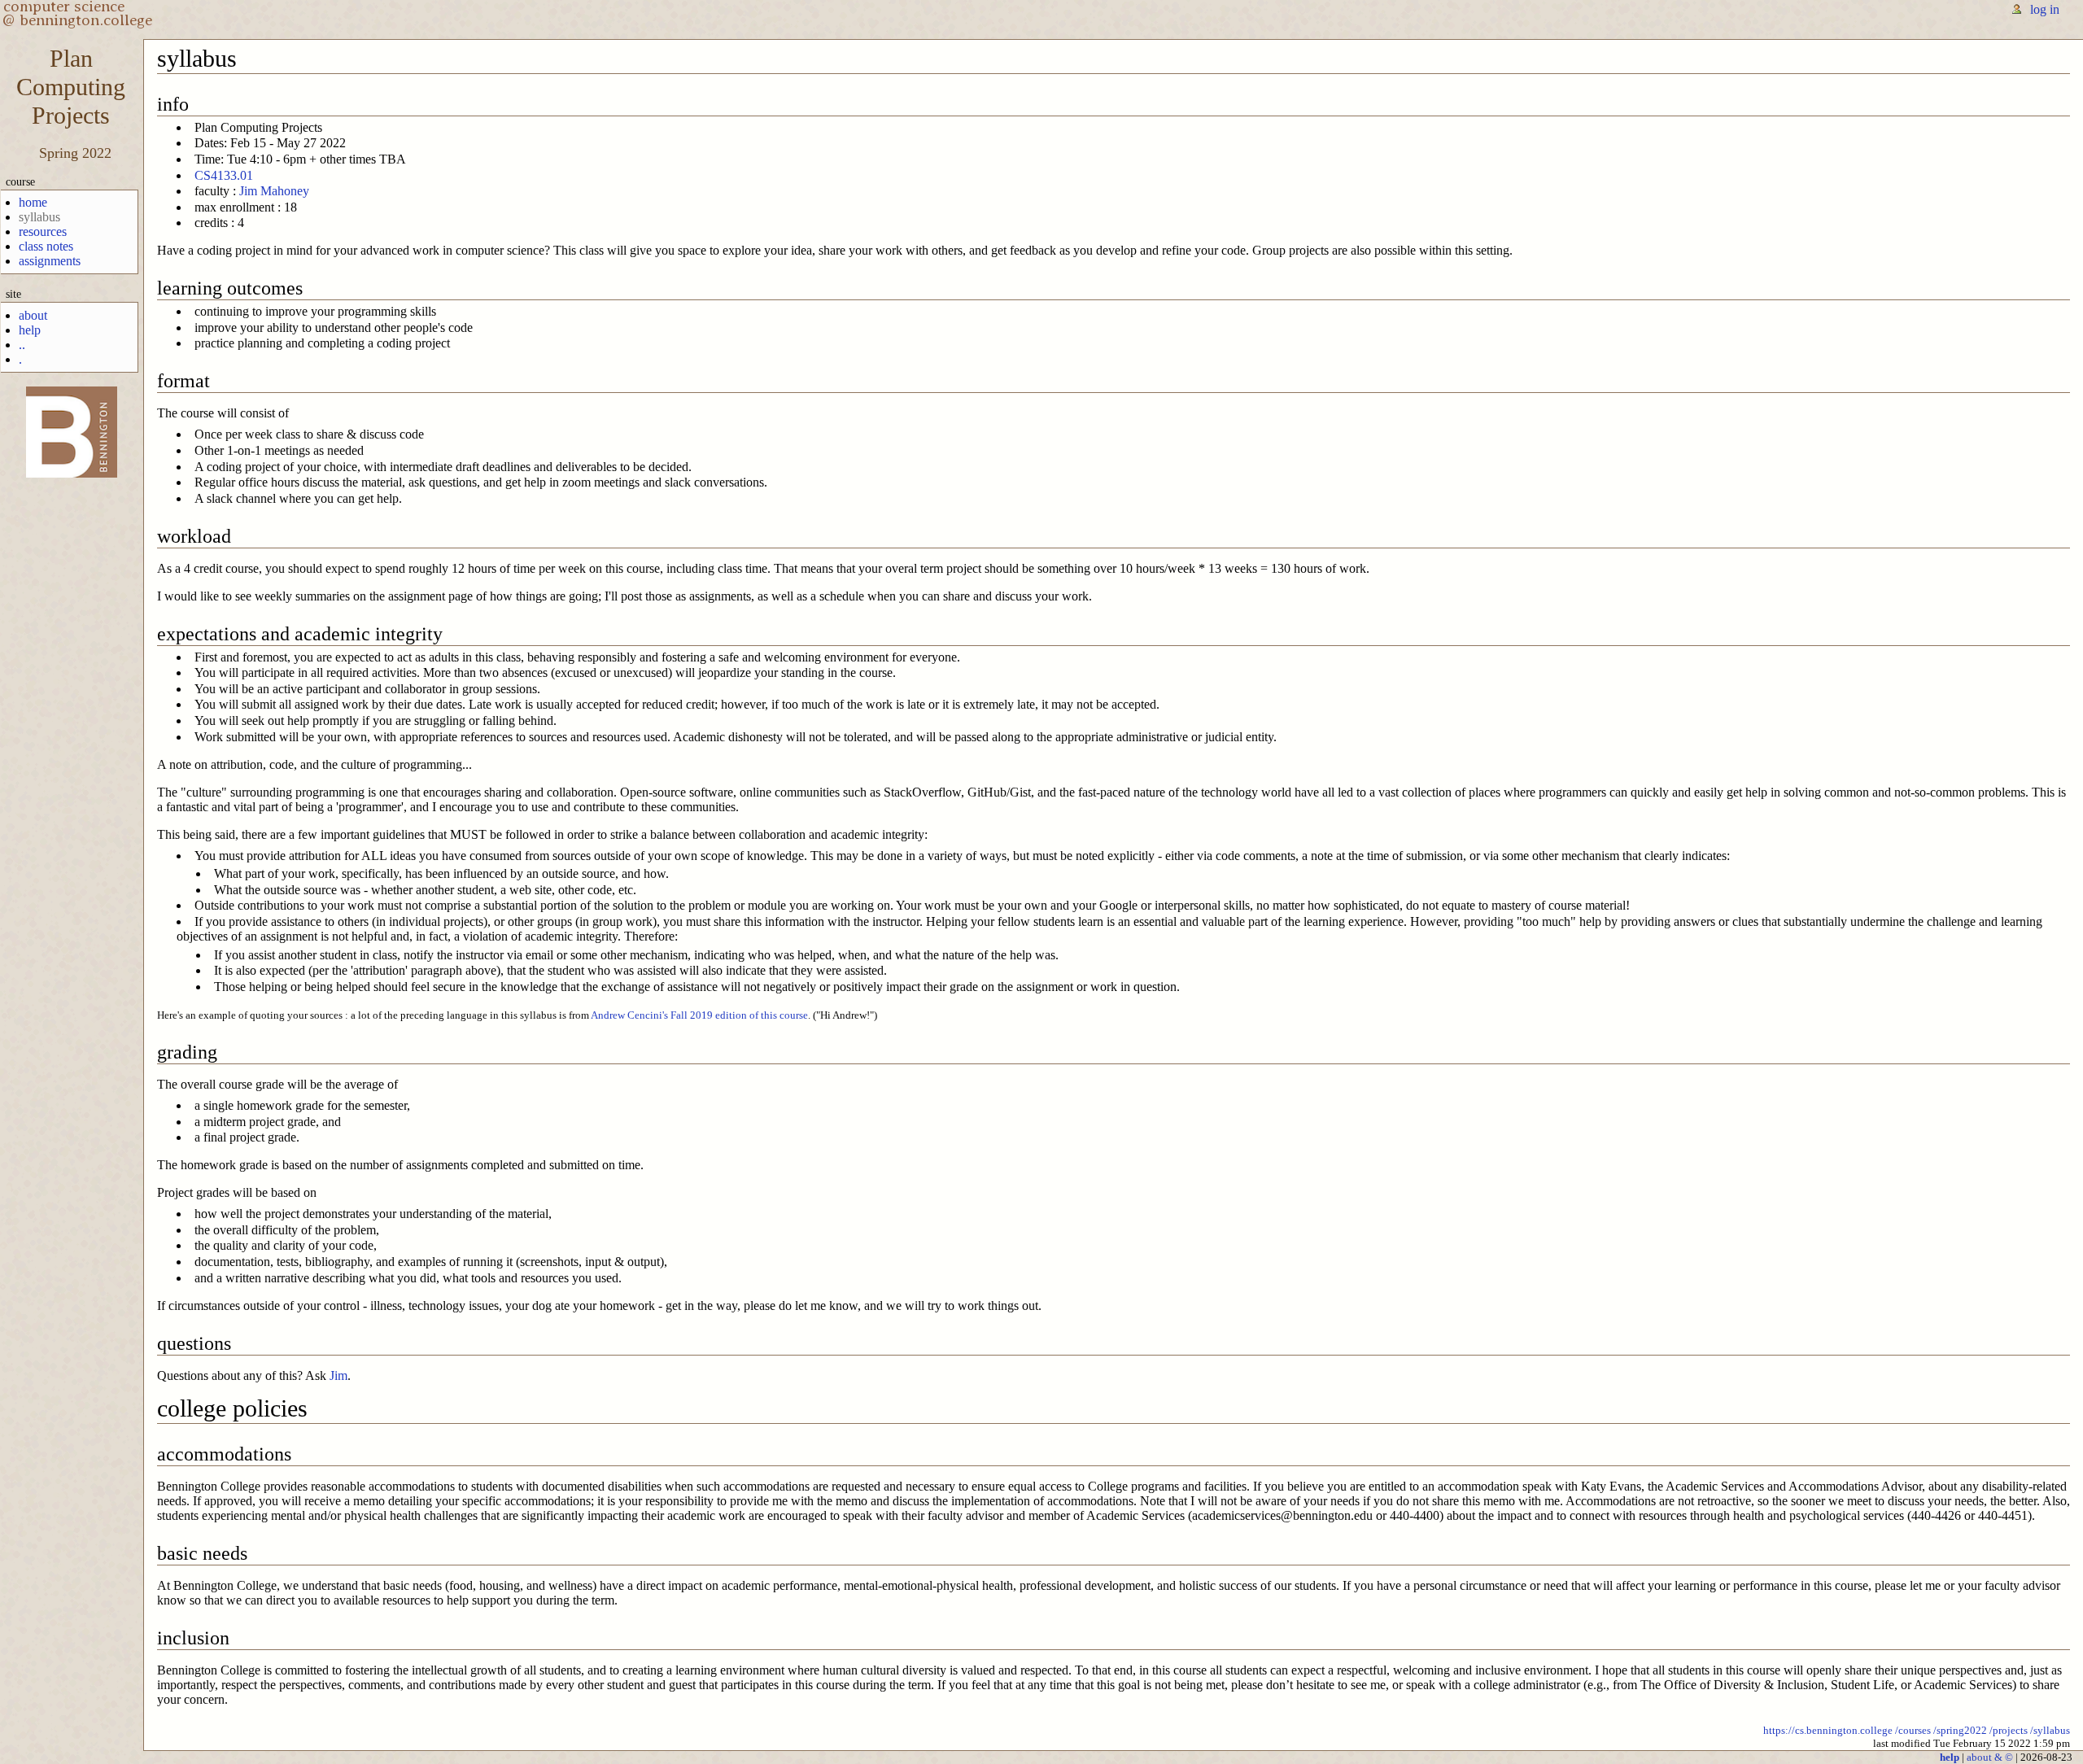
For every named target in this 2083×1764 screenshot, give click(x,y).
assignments (50, 261)
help (30, 330)
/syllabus (2050, 1730)
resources (43, 231)
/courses (1913, 1730)
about (33, 315)
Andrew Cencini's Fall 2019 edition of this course (699, 1015)
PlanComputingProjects (71, 87)
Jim (338, 1375)
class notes (46, 246)
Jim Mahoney (274, 191)
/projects (2009, 1730)
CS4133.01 (224, 175)
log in (2045, 9)
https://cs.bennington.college (1828, 1730)
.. (22, 345)
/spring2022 (1960, 1730)
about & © (1990, 1757)
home (33, 202)
